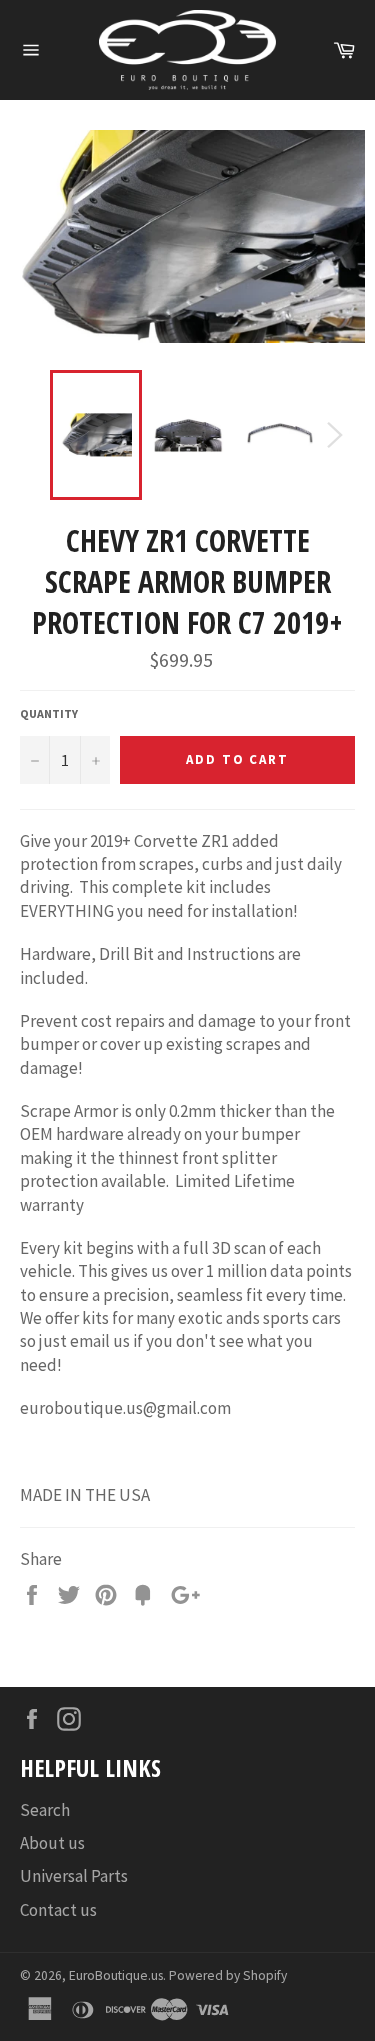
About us (52, 1843)
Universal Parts (74, 1876)
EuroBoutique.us (116, 1975)
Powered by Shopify (228, 1975)
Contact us (58, 1910)
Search (45, 1810)
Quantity (49, 713)
